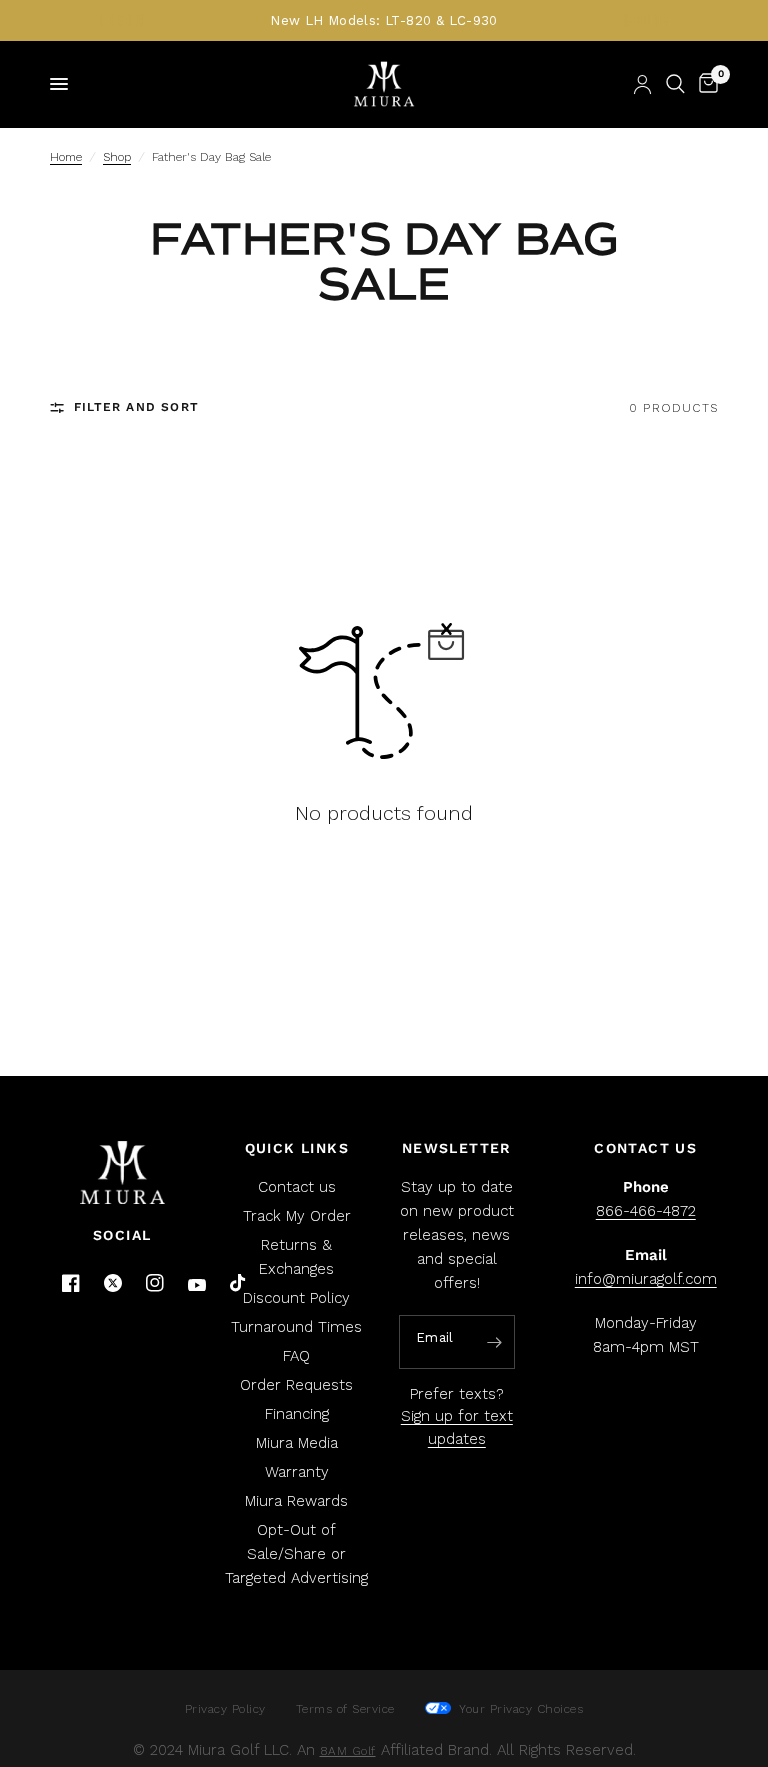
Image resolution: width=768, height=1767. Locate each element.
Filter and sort (136, 407)
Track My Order (297, 1216)
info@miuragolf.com (646, 1279)
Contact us (297, 1187)
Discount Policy (296, 1298)
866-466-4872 (646, 1211)
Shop (117, 157)
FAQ (296, 1356)
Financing (297, 1414)
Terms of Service (345, 1709)
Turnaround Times (296, 1327)
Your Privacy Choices (519, 1709)
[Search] (675, 84)
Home (66, 157)
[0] (705, 84)
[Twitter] (113, 1283)
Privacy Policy (225, 1709)
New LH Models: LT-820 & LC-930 (384, 20)
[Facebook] (71, 1283)
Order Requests (296, 1385)
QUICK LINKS (297, 1148)
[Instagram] (155, 1283)
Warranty (297, 1472)
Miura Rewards (296, 1501)
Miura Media (297, 1443)
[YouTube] (197, 1285)
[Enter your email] (495, 1343)
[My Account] (642, 84)
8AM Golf (348, 1751)
